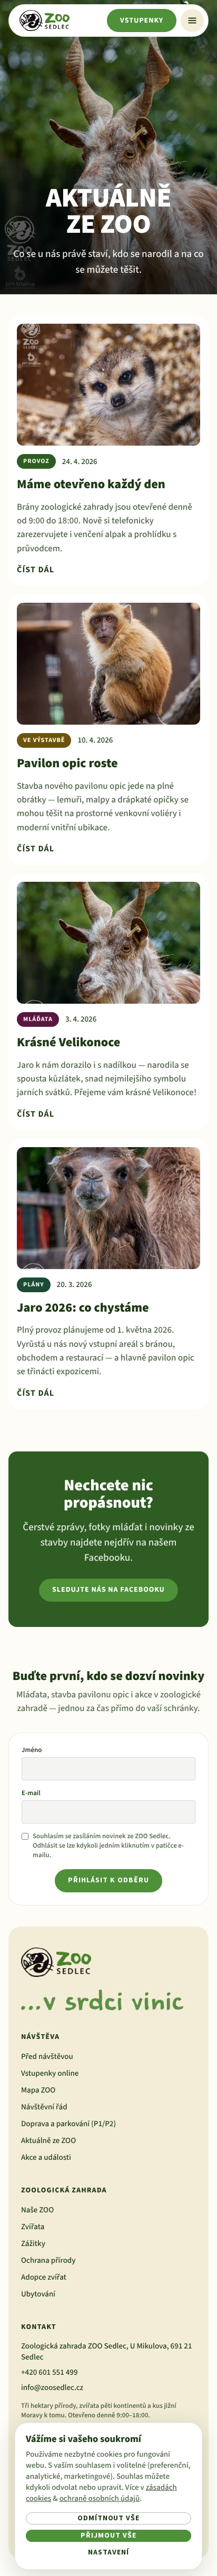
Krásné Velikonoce (68, 1042)
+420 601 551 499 (49, 2372)
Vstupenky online (50, 2073)
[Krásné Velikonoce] (108, 943)
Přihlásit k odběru (108, 1880)
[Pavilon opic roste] (108, 664)
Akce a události (46, 2157)
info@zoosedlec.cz (52, 2388)
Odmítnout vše (109, 2518)
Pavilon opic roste (67, 763)
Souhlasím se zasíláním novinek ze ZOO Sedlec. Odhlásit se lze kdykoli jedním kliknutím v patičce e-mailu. (108, 1846)
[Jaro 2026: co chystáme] (108, 1208)
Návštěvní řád (44, 2107)
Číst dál (36, 570)
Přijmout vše (108, 2536)
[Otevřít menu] (192, 20)
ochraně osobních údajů (100, 2498)
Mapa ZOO (38, 2090)
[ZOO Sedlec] (45, 20)
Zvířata (33, 2227)
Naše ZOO (37, 2210)
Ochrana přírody (48, 2260)
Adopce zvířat (44, 2277)
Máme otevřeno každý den (91, 484)
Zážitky (33, 2244)
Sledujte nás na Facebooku (108, 1590)
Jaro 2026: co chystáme (83, 1308)
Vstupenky (142, 20)
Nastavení (108, 2552)
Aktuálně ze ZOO (48, 2141)
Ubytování (38, 2294)
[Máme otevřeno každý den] (108, 385)
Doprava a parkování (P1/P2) (68, 2124)
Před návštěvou (47, 2057)
